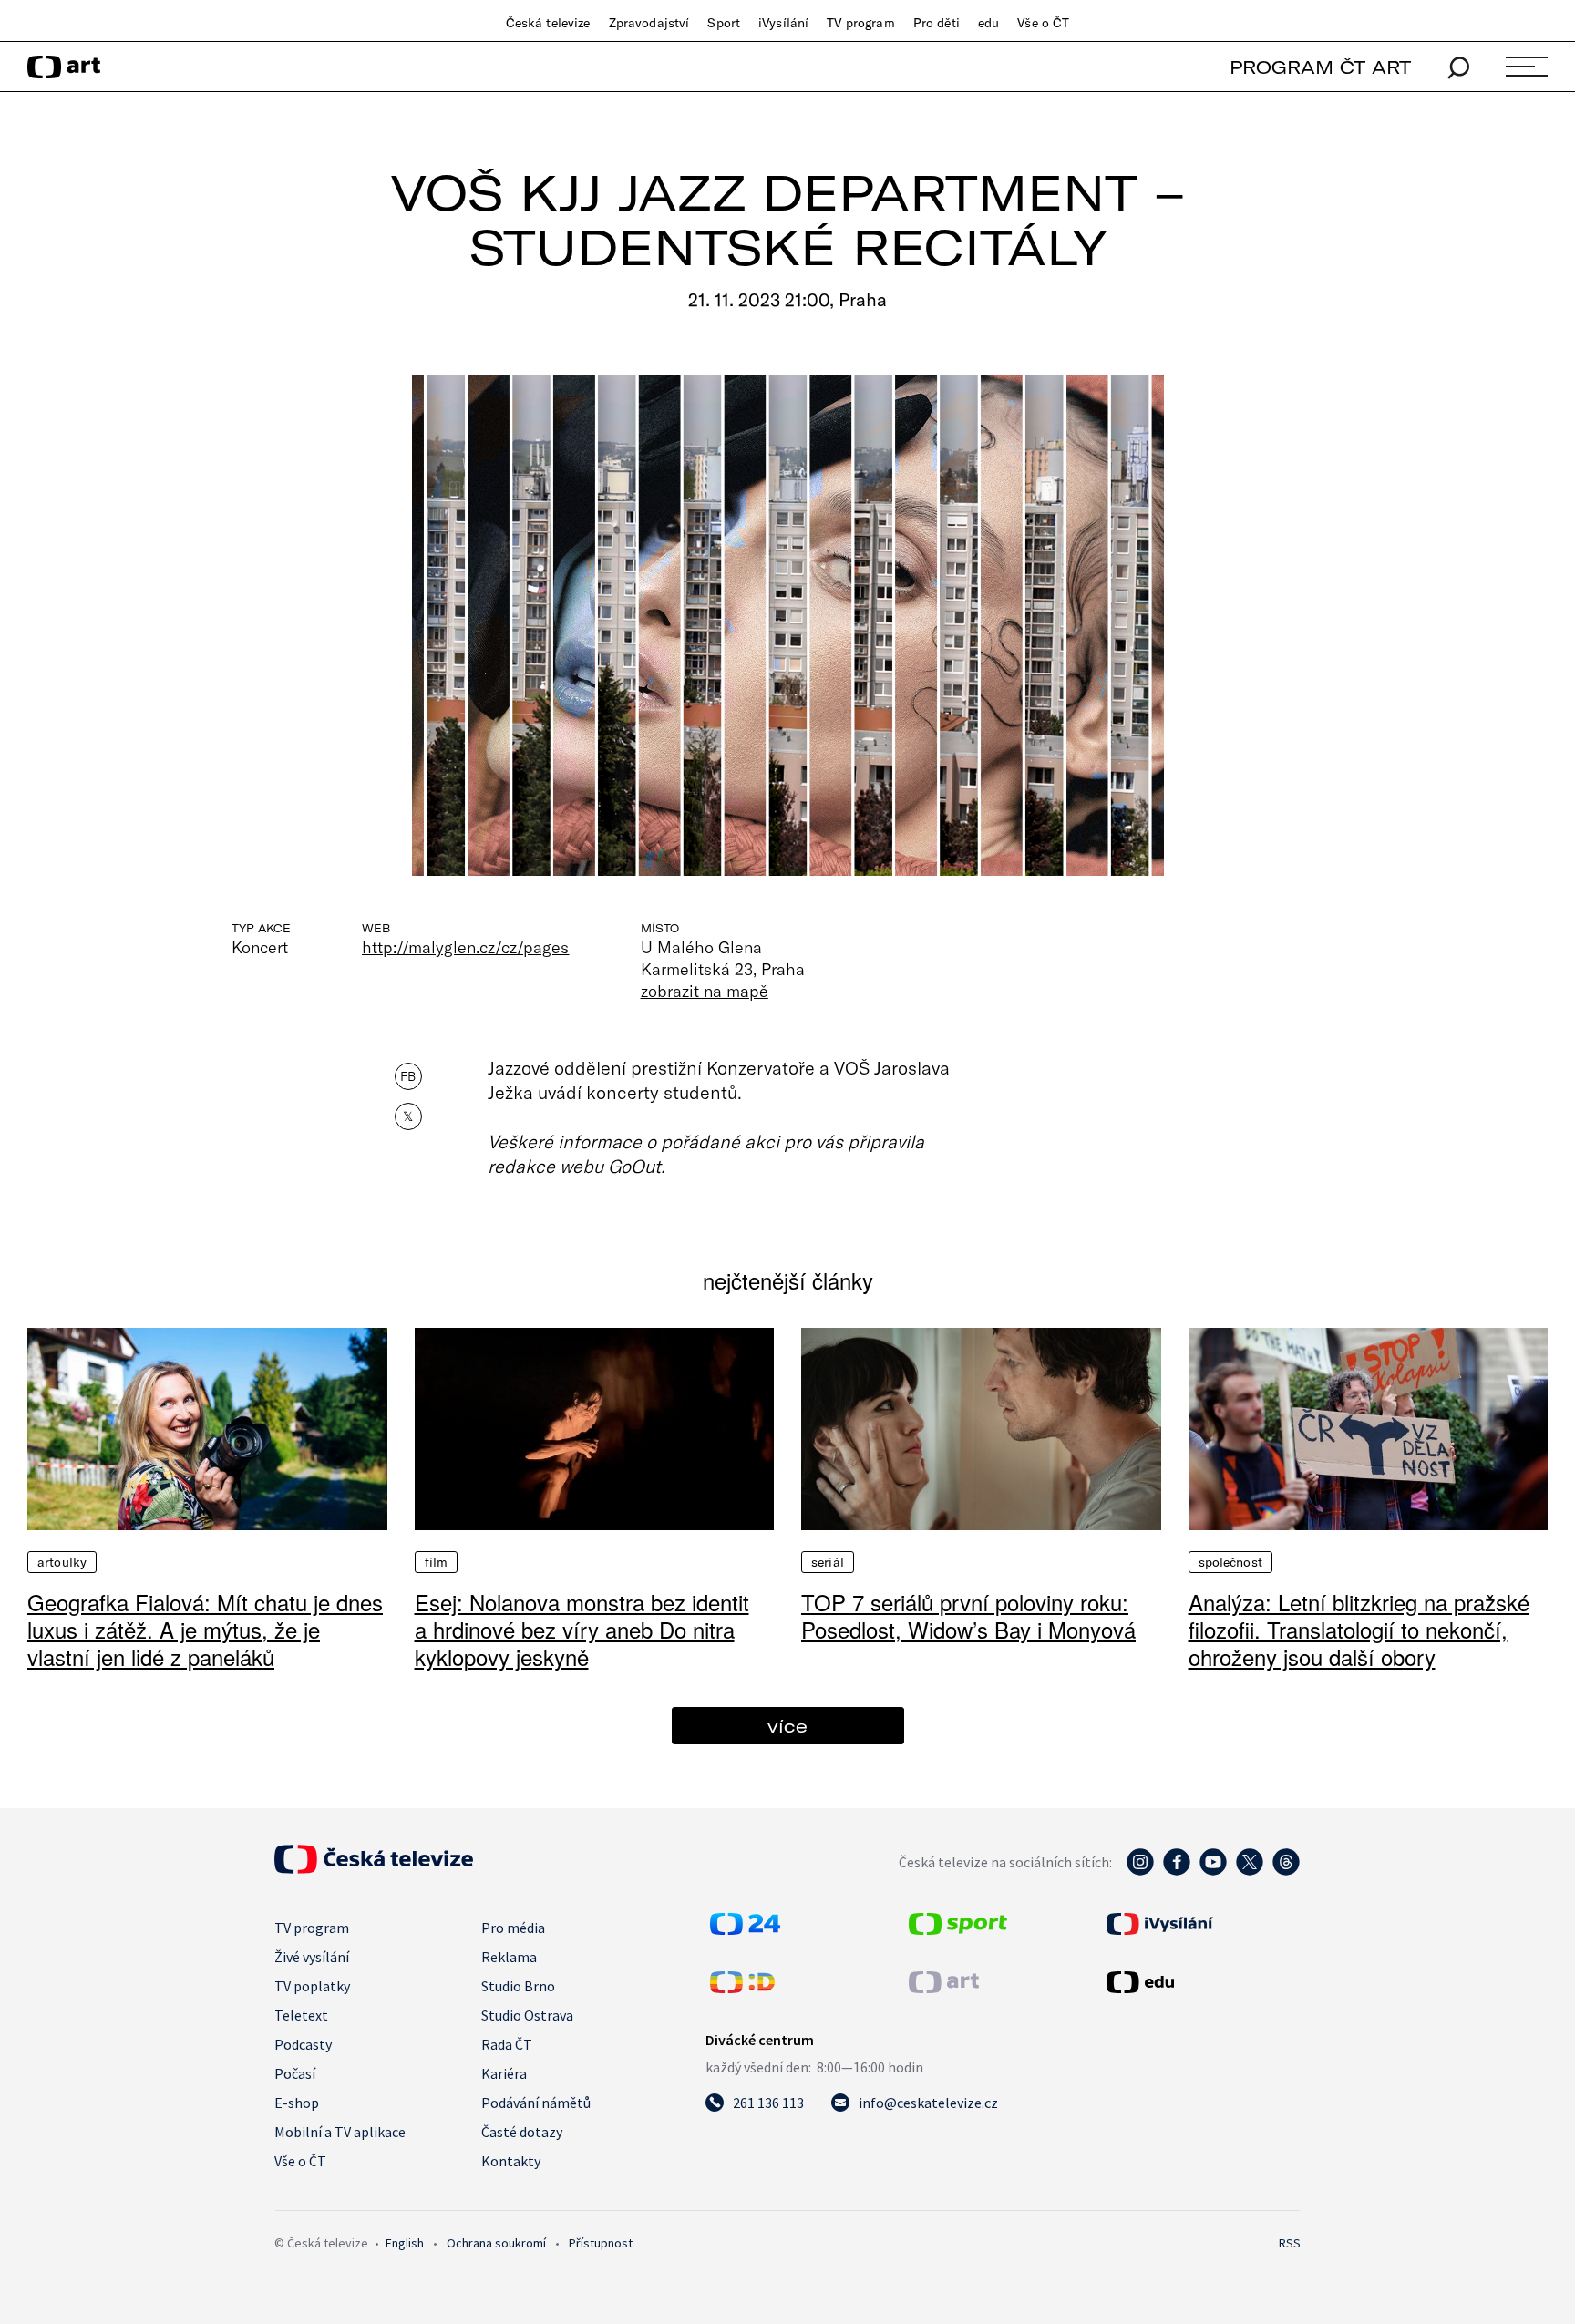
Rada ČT (507, 2044)
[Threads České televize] (1286, 1871)
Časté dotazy (522, 2132)
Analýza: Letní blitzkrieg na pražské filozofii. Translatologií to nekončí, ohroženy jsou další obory (1359, 1629)
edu (988, 23)
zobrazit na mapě (705, 991)
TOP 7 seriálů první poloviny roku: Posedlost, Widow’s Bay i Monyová (968, 1615)
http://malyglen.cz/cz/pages (466, 947)
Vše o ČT (1043, 23)
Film (437, 1562)
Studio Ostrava (527, 2015)
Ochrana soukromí (496, 2243)
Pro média (513, 1928)
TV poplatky (312, 1986)
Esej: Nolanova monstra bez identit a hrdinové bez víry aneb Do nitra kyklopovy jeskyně (582, 1629)
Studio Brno (518, 1986)
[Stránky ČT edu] (1201, 1982)
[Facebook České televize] (1177, 1871)
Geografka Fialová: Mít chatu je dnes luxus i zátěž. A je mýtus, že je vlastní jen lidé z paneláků (205, 1629)
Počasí (295, 2073)
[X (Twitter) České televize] (1250, 1871)
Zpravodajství (649, 23)
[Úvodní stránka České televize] (374, 1868)
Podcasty (303, 2044)
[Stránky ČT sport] (958, 1929)
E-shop (297, 2103)
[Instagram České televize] (1140, 1871)
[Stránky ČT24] (745, 1929)
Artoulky (62, 1562)
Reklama (509, 1957)
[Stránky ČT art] (944, 1988)
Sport (724, 23)
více (787, 1726)
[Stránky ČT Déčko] (742, 1988)
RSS (1290, 2243)
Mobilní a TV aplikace (340, 2132)
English (405, 2243)
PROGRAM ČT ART (1320, 67)
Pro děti (937, 23)
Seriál (828, 1562)
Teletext (301, 2015)
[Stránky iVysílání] (1201, 1924)
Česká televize (548, 23)
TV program (860, 23)
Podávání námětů (536, 2103)
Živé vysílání (312, 1957)
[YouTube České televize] (1213, 1871)
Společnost (1230, 1562)
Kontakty (511, 2161)
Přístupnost (601, 2243)
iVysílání (783, 23)
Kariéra (504, 2073)
